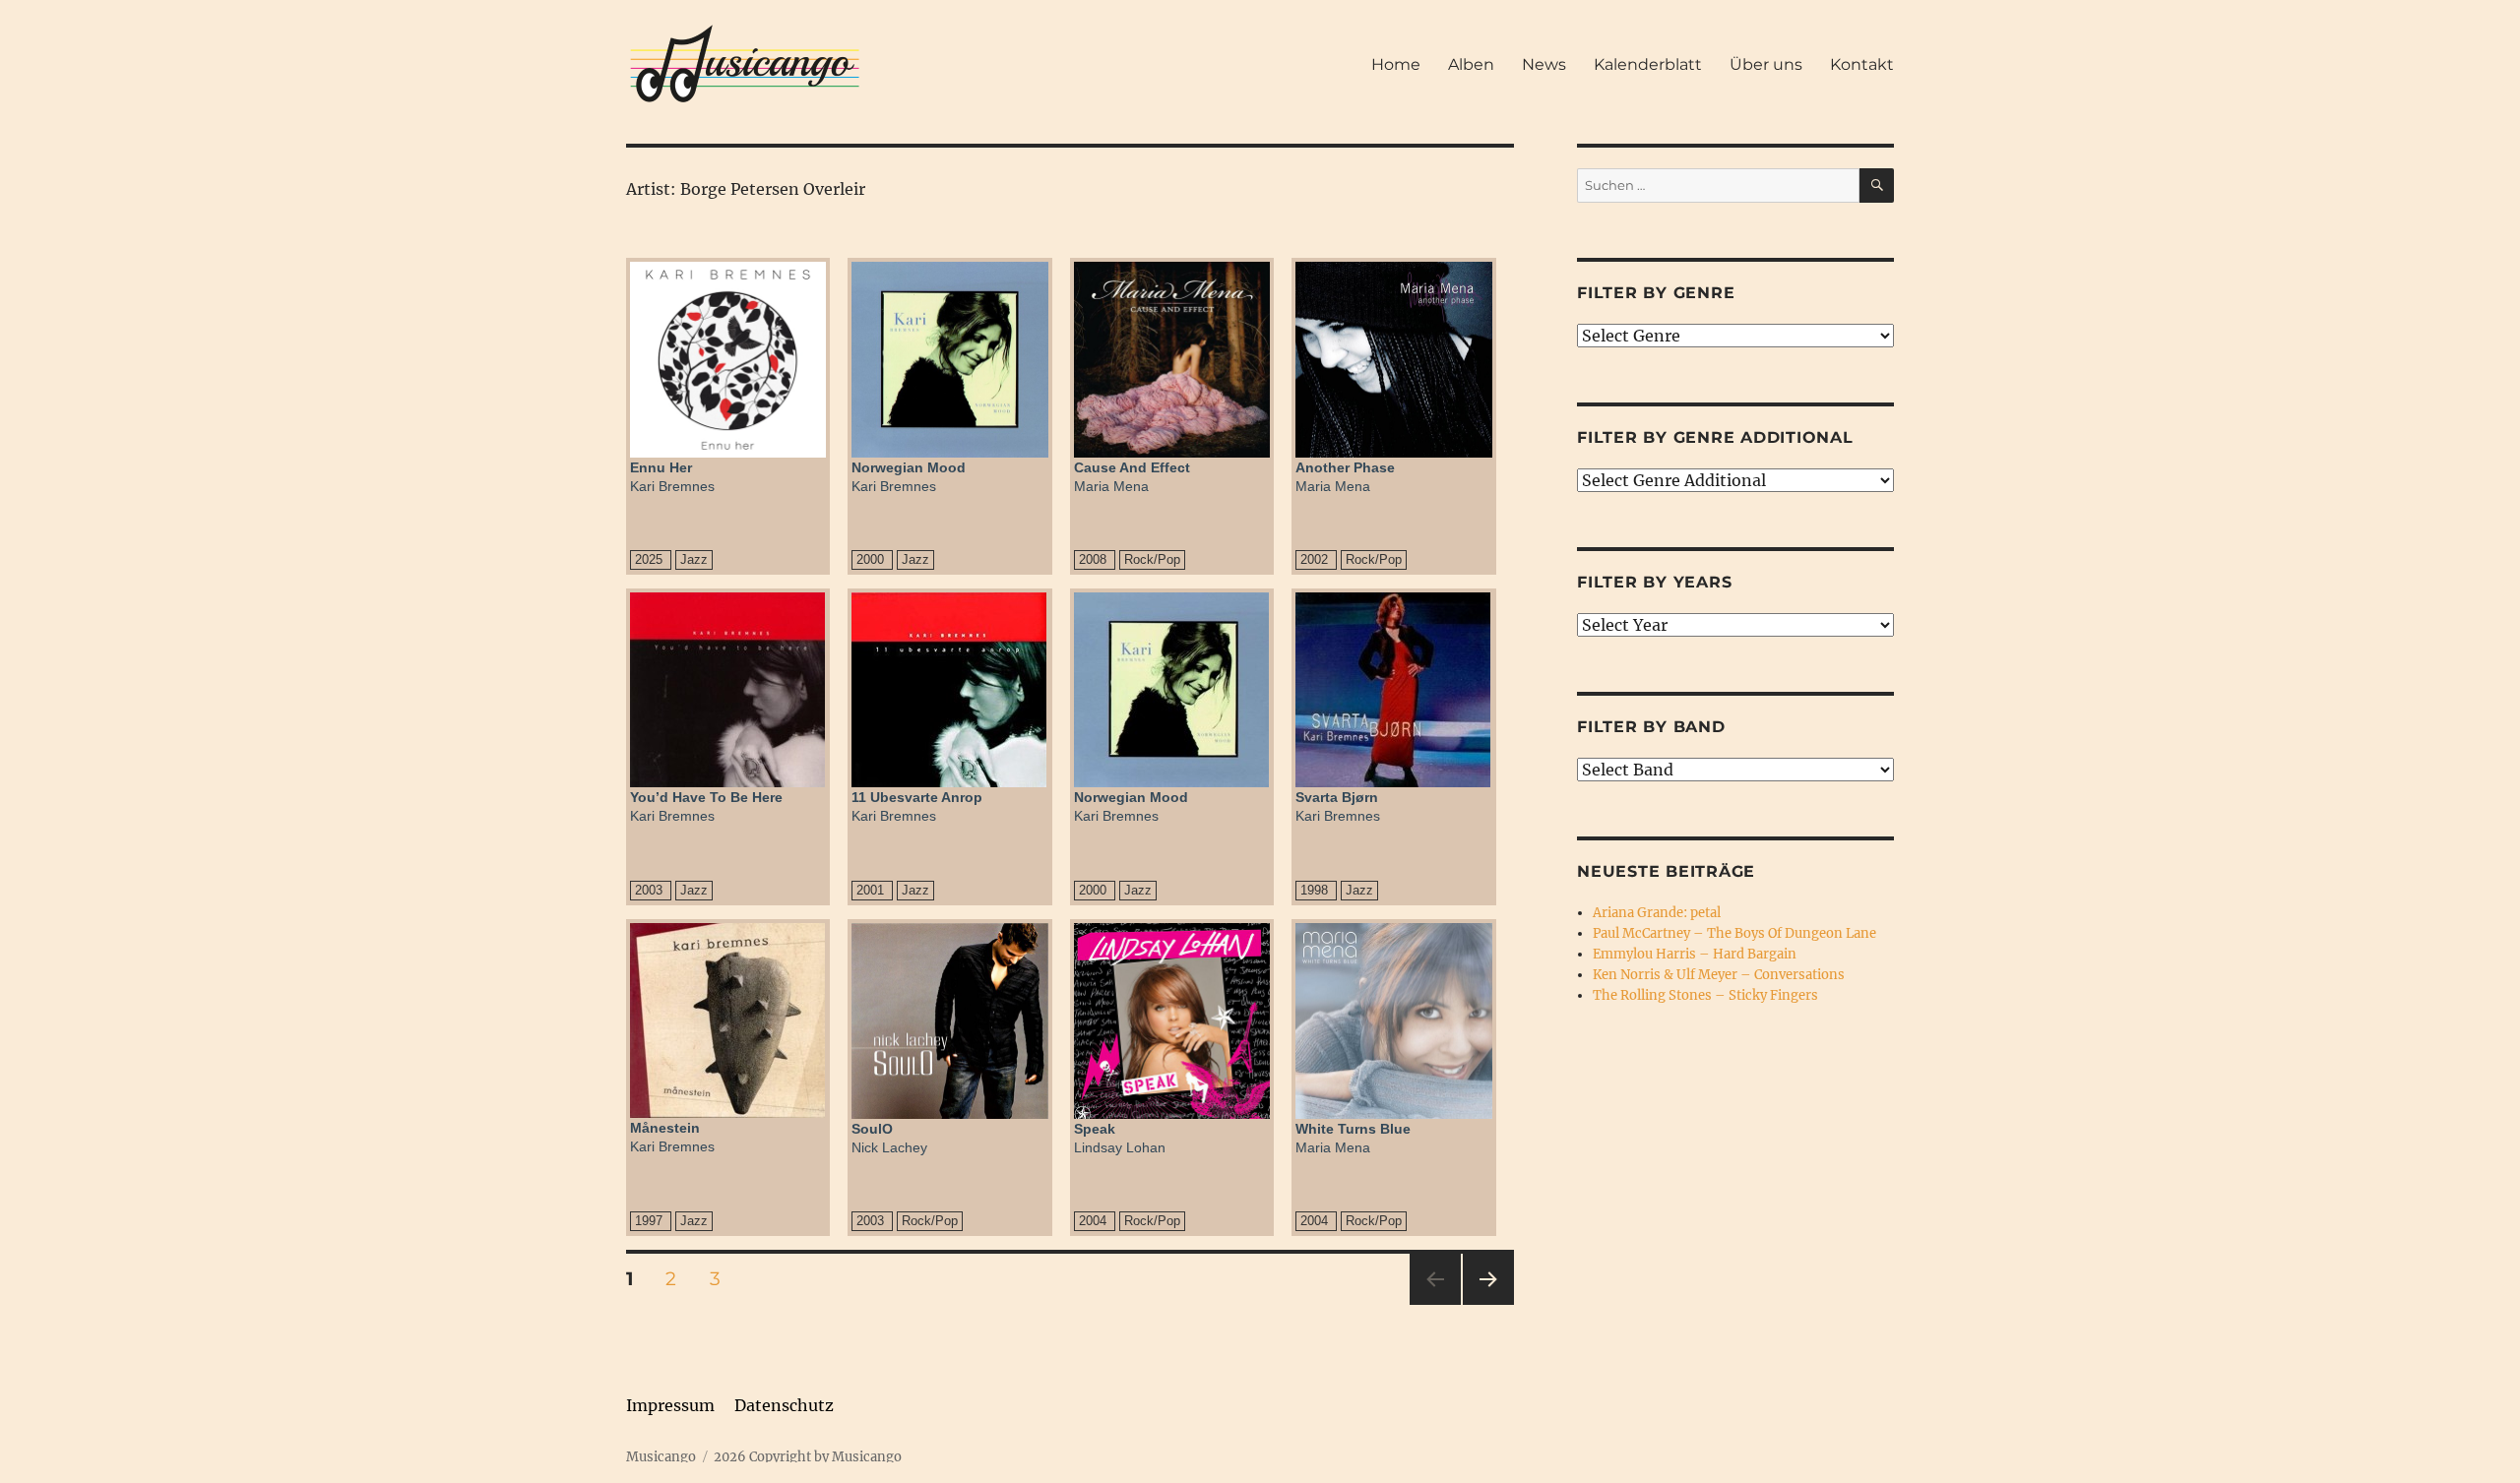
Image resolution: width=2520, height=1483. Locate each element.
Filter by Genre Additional (1715, 437)
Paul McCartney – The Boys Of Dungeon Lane (1734, 933)
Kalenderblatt (1648, 64)
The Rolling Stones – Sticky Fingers (1705, 995)
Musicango (661, 1457)
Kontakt (1862, 64)
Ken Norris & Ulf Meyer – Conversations (1719, 975)
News (1544, 64)
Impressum (670, 1405)
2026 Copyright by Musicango (808, 1457)
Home (1396, 64)
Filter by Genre (1656, 293)
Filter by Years (1654, 582)
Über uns (1766, 64)
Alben (1471, 64)
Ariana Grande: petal (1657, 913)
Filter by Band (1651, 727)
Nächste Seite (1488, 1304)
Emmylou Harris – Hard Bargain (1695, 954)
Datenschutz (784, 1405)
